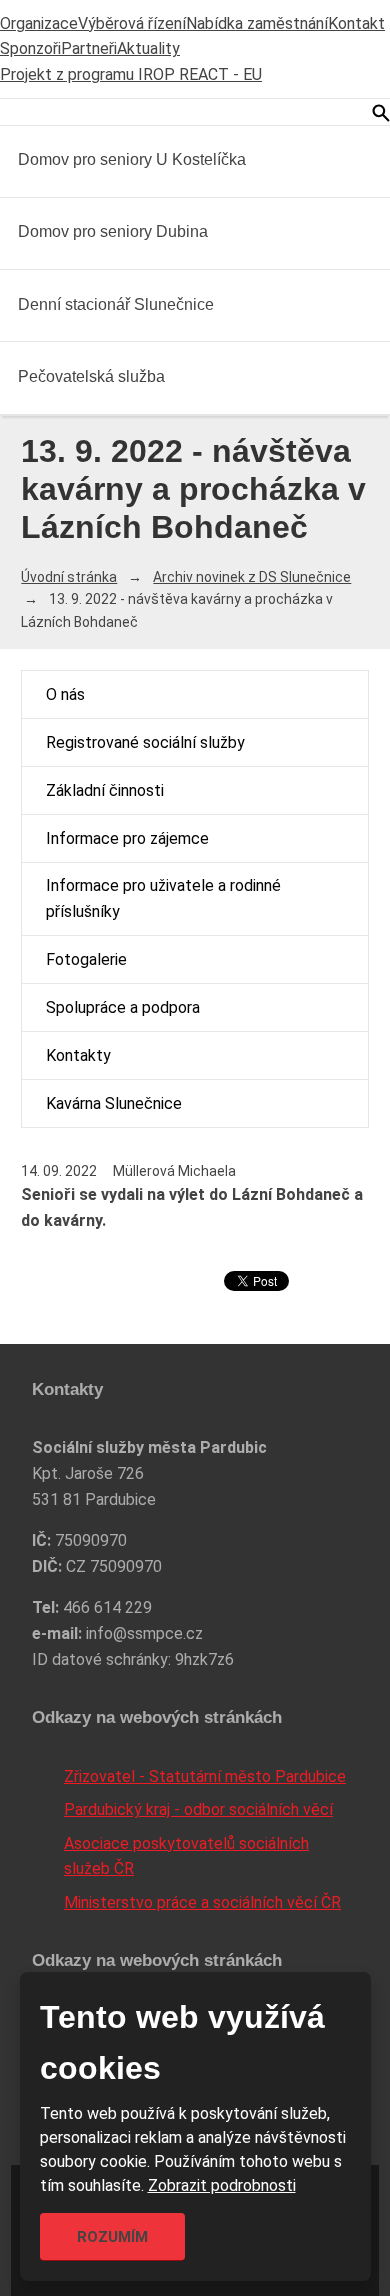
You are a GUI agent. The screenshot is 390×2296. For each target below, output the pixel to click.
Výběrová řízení (132, 23)
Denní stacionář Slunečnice (116, 304)
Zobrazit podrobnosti (222, 2185)
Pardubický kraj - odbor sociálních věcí (198, 1809)
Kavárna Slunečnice (114, 1103)
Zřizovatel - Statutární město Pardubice (205, 1776)
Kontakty (78, 1055)
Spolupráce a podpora (123, 1007)
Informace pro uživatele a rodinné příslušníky (163, 898)
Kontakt (356, 23)
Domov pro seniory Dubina (113, 231)
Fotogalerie (86, 959)
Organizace (39, 23)
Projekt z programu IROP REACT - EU (131, 74)
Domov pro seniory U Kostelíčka (132, 159)
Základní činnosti (105, 790)
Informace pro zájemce (127, 838)
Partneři (89, 48)
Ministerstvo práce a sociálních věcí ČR (202, 1902)
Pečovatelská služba (91, 376)
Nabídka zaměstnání (257, 23)
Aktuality (148, 48)
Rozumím (112, 2237)
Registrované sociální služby (145, 742)
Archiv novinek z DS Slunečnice (252, 577)
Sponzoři (30, 48)
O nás (65, 694)
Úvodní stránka (69, 577)
